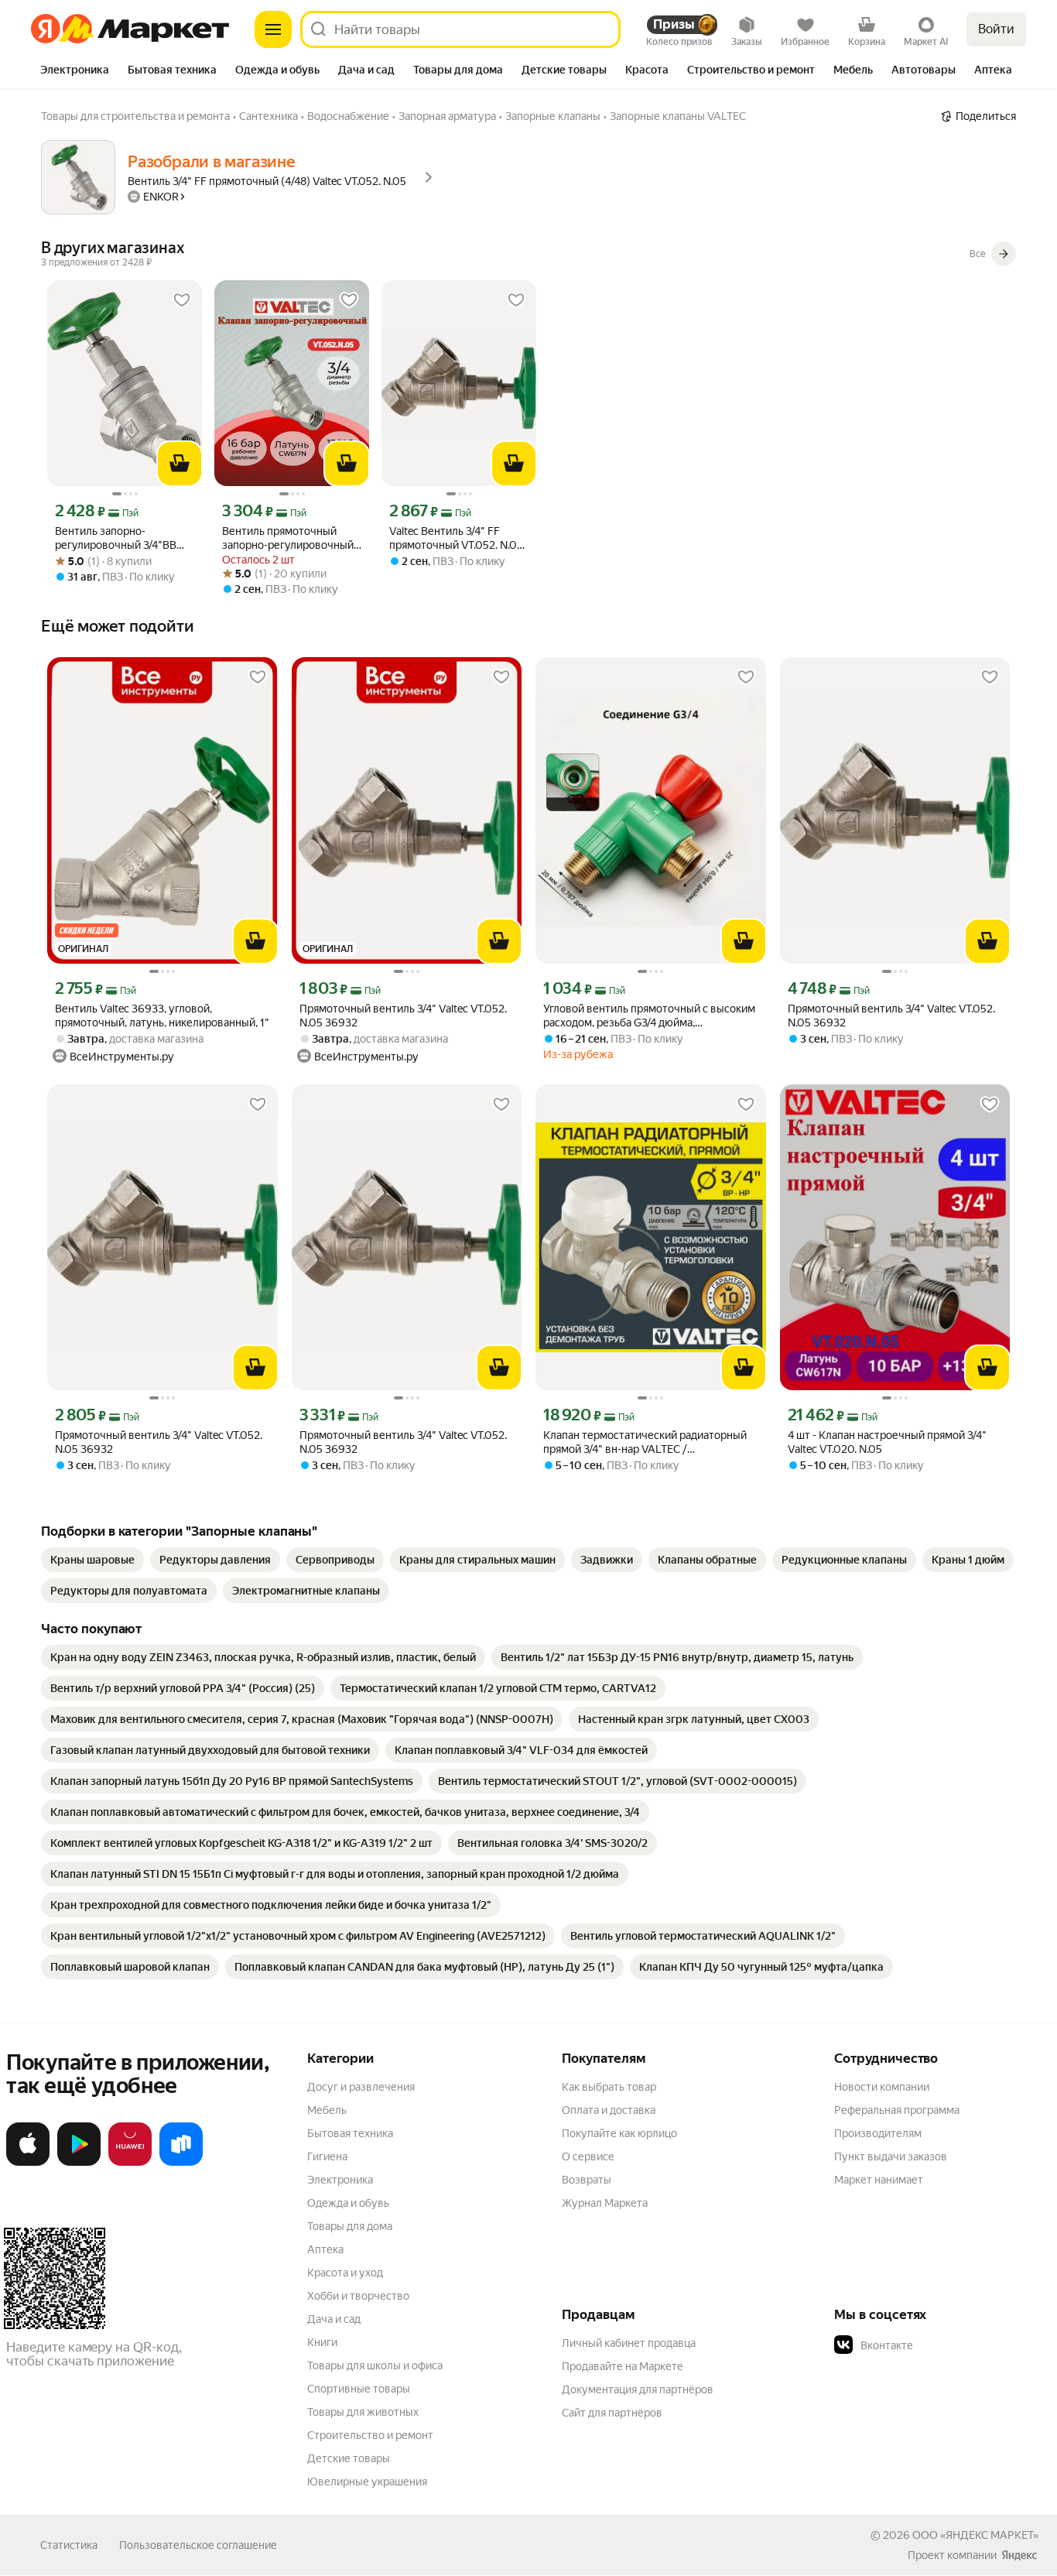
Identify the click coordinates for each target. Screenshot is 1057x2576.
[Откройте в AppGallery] (130, 2163)
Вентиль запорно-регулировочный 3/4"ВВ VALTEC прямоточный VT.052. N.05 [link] (116, 538)
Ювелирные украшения (367, 2482)
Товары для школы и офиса (375, 2365)
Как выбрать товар (609, 2087)
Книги (322, 2342)
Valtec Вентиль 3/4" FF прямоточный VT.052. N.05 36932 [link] (456, 538)
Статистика (69, 2545)
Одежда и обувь (348, 2203)
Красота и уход (345, 2273)
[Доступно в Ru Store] (181, 2163)
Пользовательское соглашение (198, 2545)
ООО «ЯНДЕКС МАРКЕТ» (975, 2535)
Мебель (327, 2110)
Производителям (878, 2133)
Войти (996, 29)
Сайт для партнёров (612, 2413)
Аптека (325, 2249)
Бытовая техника (350, 2133)
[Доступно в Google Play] (79, 2163)
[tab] (75, 71)
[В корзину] (180, 464)
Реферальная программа (897, 2110)
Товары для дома (350, 2226)
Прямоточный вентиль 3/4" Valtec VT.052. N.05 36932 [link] (403, 1016)
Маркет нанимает (879, 2180)
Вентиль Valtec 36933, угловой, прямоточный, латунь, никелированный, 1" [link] (162, 1016)
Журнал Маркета (605, 2203)
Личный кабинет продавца (629, 2343)
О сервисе (588, 2156)
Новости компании (882, 2087)
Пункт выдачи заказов (891, 2156)
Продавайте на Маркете (623, 2366)
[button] (942, 2345)
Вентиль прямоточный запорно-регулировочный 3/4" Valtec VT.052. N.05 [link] (288, 538)
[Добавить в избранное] (182, 300)
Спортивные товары (359, 2389)
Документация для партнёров (638, 2389)
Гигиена (327, 2156)
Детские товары (349, 2458)
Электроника (340, 2180)
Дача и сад (334, 2319)
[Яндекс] (1019, 2555)
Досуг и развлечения (361, 2087)
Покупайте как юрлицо (619, 2133)
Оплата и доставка (609, 2110)
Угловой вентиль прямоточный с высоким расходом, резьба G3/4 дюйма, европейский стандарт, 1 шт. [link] (649, 1016)
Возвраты (587, 2180)
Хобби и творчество (358, 2296)
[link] (92, 1560)
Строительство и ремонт (370, 2435)
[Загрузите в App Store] (28, 2163)
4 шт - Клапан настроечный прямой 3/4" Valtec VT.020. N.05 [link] (887, 1442)
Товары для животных (363, 2412)
